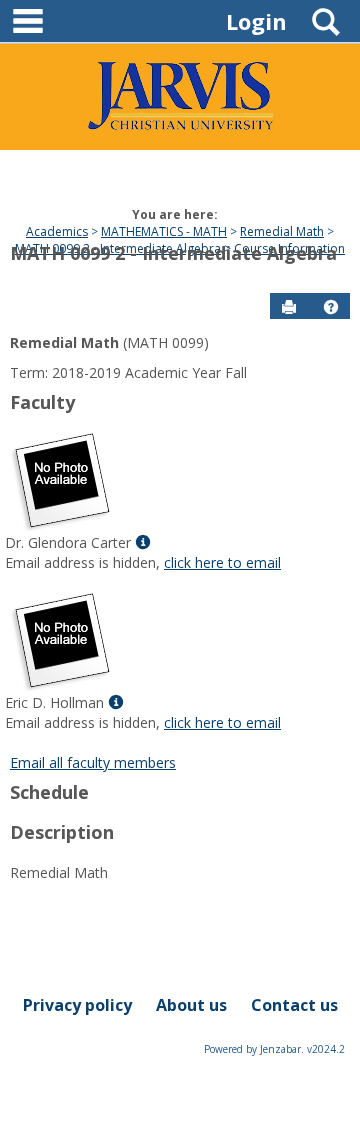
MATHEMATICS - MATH (164, 231)
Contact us (294, 1005)
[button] (331, 307)
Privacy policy (77, 1005)
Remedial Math (282, 231)
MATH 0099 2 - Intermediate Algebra (173, 253)
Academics (57, 231)
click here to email (222, 562)
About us (191, 1005)
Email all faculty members (93, 762)
